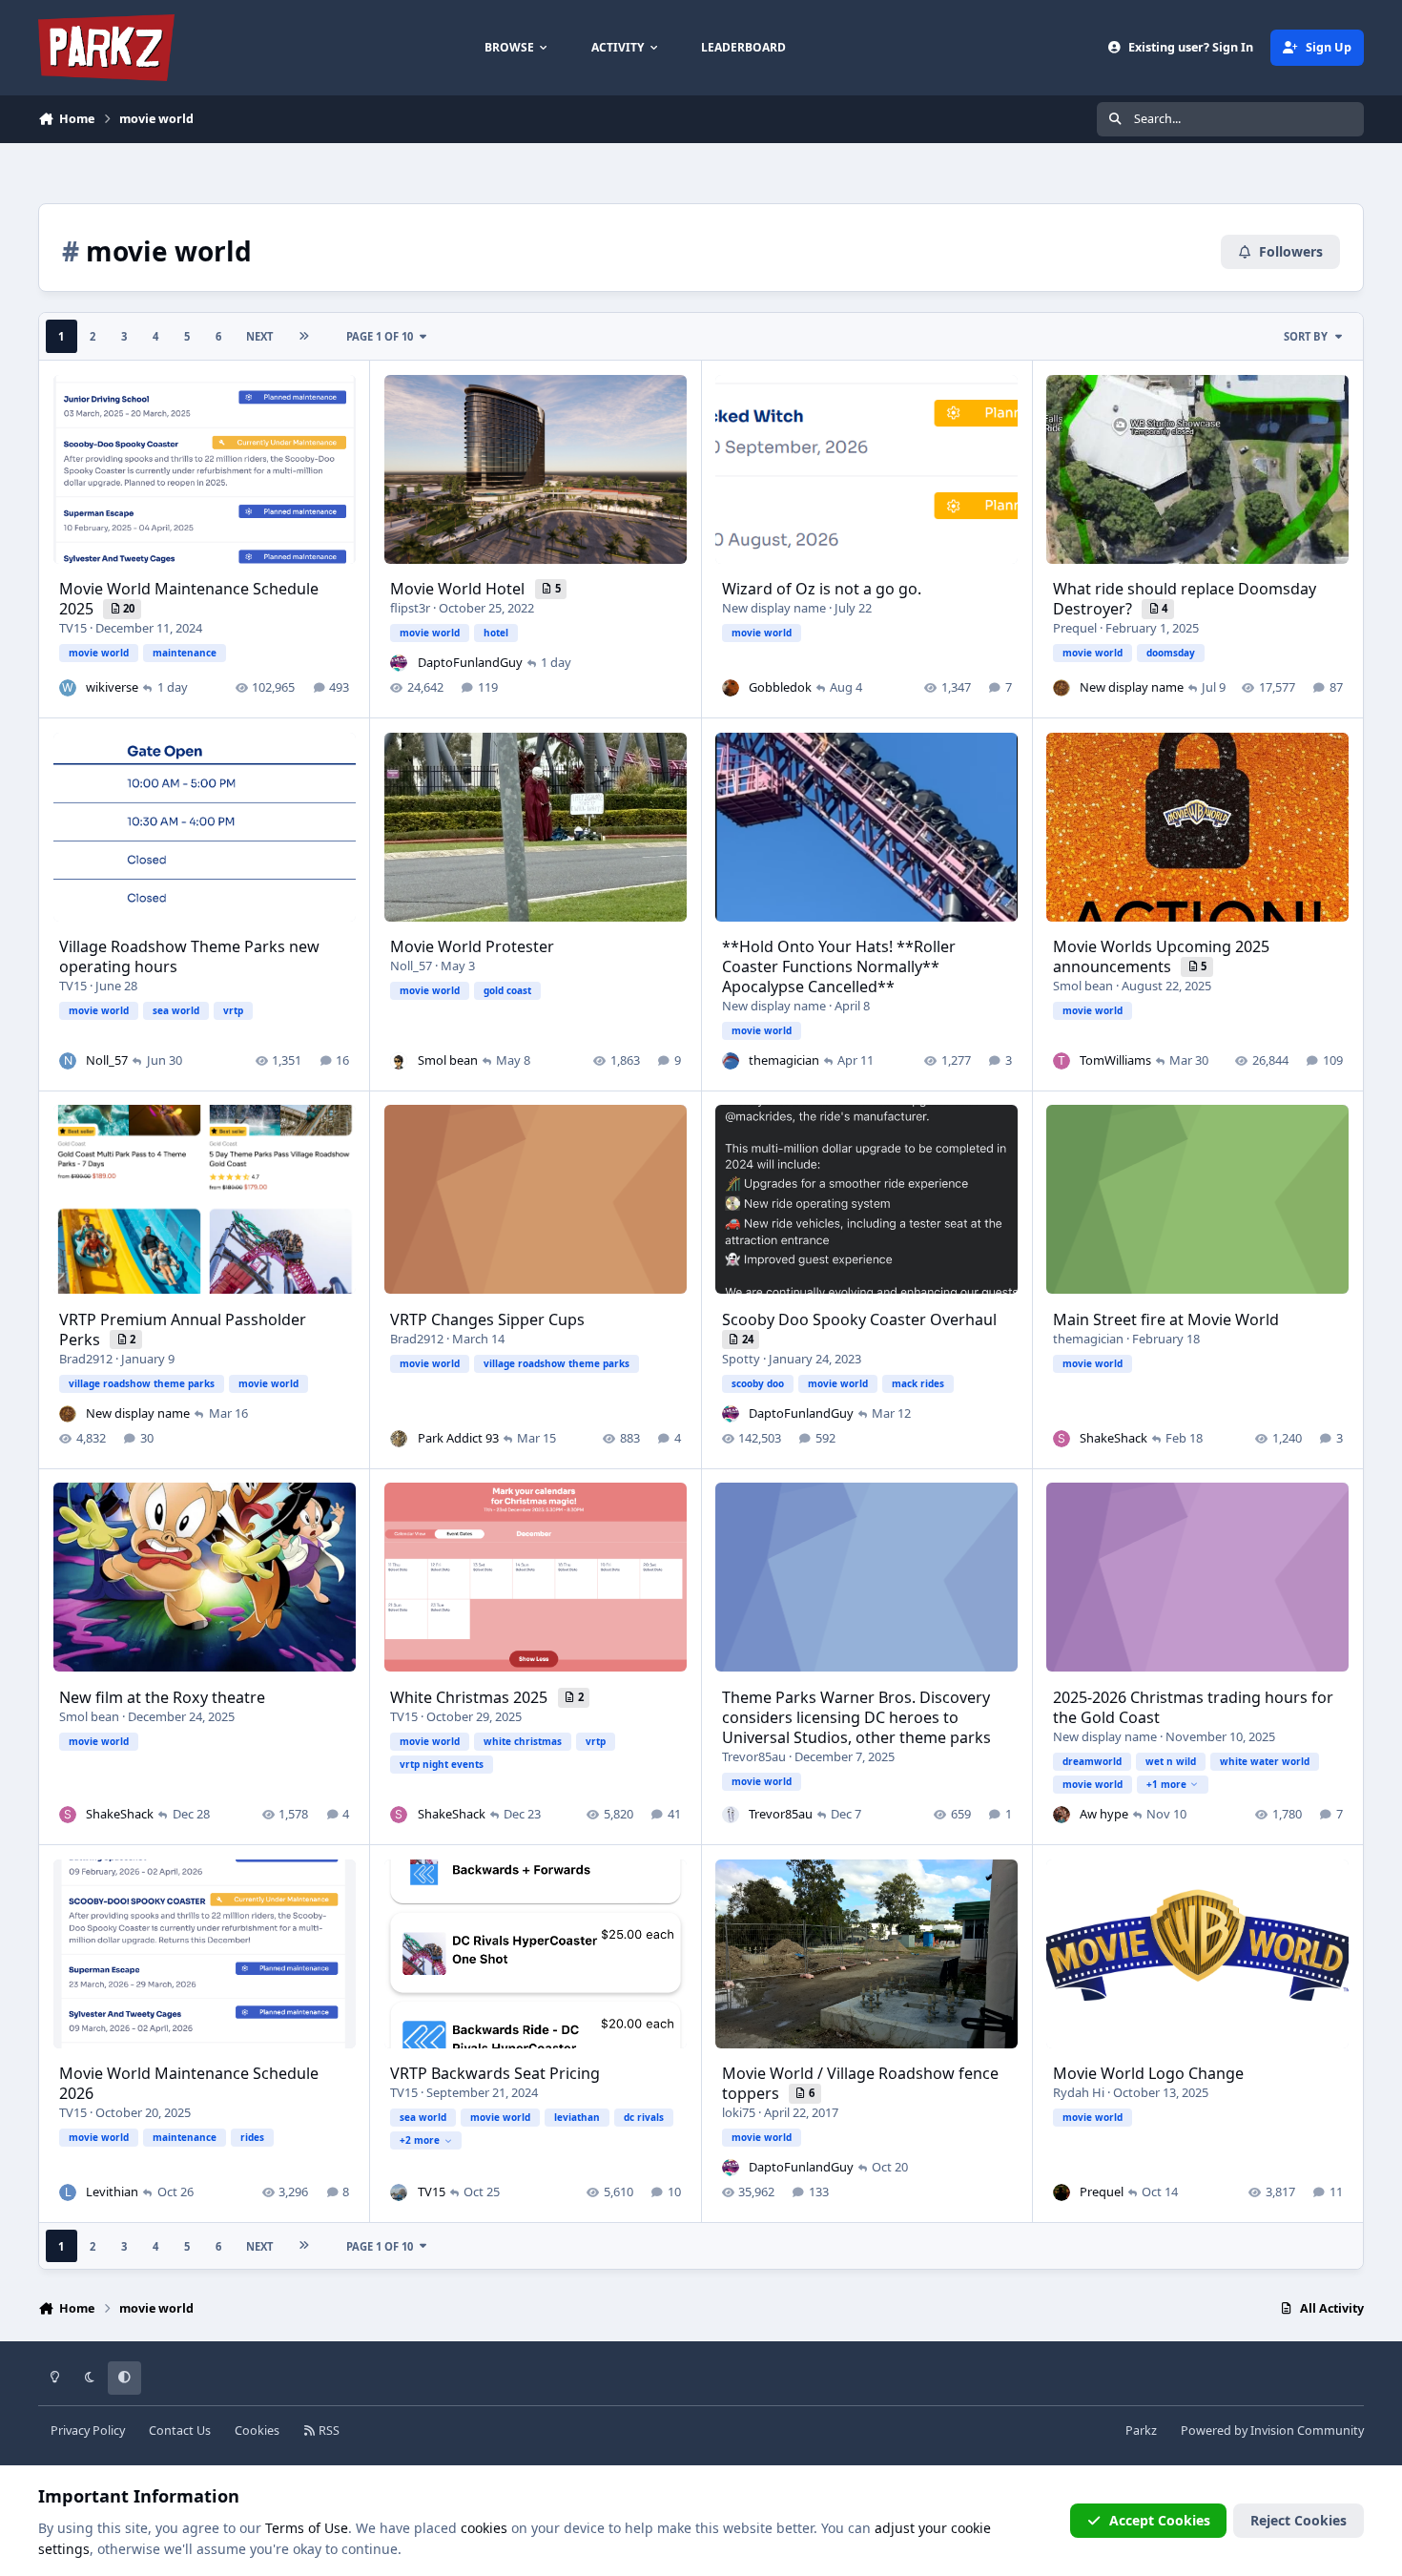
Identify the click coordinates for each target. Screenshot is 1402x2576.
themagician (784, 1060)
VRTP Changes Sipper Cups (487, 1319)
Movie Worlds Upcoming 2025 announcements (1161, 956)
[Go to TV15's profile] (399, 2192)
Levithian (112, 2192)
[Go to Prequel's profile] (1062, 2192)
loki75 (739, 2112)
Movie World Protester (472, 946)
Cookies (257, 2431)
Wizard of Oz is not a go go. (822, 589)
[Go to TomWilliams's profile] (1062, 1061)
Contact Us (180, 2431)
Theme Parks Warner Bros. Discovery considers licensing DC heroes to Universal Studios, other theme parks (856, 1717)
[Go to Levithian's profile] (68, 2192)
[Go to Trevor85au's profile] (731, 1815)
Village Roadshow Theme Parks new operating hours (189, 956)
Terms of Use (307, 2528)
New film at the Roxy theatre (162, 1697)
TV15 (73, 628)
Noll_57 (107, 1060)
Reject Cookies (1299, 2520)
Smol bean (448, 1060)
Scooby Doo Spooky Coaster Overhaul (859, 1319)
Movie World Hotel (459, 589)
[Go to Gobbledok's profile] (731, 688)
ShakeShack (1113, 1438)
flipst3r (410, 608)
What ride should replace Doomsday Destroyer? (1185, 599)
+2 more (420, 2140)
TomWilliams (1115, 1060)
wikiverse (112, 687)
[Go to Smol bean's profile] (399, 1061)
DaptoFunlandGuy (470, 662)
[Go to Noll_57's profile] (68, 1061)
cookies (484, 2528)
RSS (328, 2431)
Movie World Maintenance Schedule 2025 (189, 599)
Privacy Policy (88, 2431)
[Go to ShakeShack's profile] (1062, 1439)
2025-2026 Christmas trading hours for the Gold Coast (1193, 1707)
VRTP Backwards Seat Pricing (495, 2073)
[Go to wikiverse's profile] (68, 688)
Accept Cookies (1160, 2520)
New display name (774, 608)
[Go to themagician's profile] (731, 1061)
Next (259, 336)
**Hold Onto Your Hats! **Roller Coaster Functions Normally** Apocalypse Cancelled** (839, 966)
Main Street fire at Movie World (1166, 1319)
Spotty (741, 1359)
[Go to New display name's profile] (1062, 688)
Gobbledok (780, 687)
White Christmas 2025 (471, 1697)
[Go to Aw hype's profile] (1062, 1815)
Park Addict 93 (458, 1438)
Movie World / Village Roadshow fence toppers (860, 2083)
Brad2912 (86, 1359)
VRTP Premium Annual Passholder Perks (183, 1330)
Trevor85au (754, 1756)
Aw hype (1104, 1814)
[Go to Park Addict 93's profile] (399, 1439)
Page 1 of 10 (380, 336)
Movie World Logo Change (1148, 2073)
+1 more (1166, 1784)
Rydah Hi (1079, 2092)
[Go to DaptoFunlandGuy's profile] (399, 663)
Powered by (1272, 2431)
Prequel (1075, 628)
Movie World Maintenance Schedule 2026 (189, 2083)
